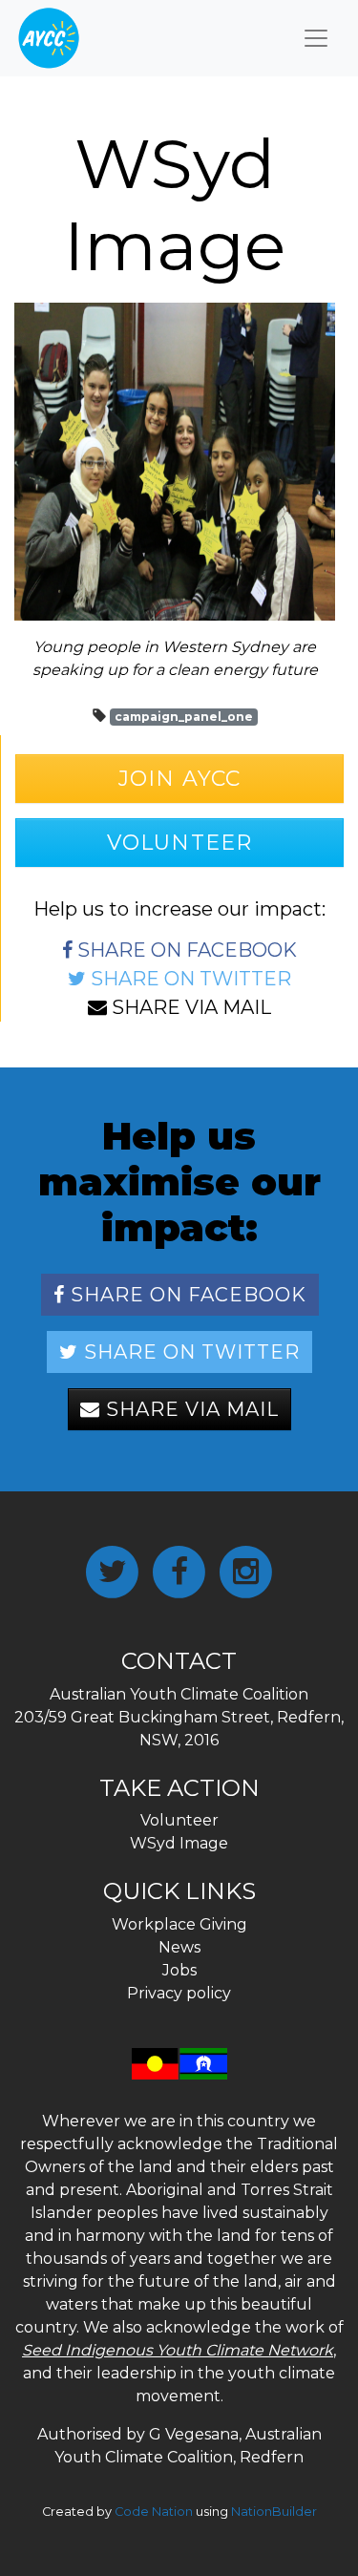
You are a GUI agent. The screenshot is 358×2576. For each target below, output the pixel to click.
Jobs (179, 1970)
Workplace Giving (179, 1924)
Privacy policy (179, 1993)
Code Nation (154, 2512)
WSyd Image (179, 1843)
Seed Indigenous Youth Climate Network (178, 2350)
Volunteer (179, 843)
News (179, 1947)
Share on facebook (185, 950)
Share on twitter (189, 979)
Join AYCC (179, 779)
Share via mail (189, 1007)
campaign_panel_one (184, 717)
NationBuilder (274, 2512)
